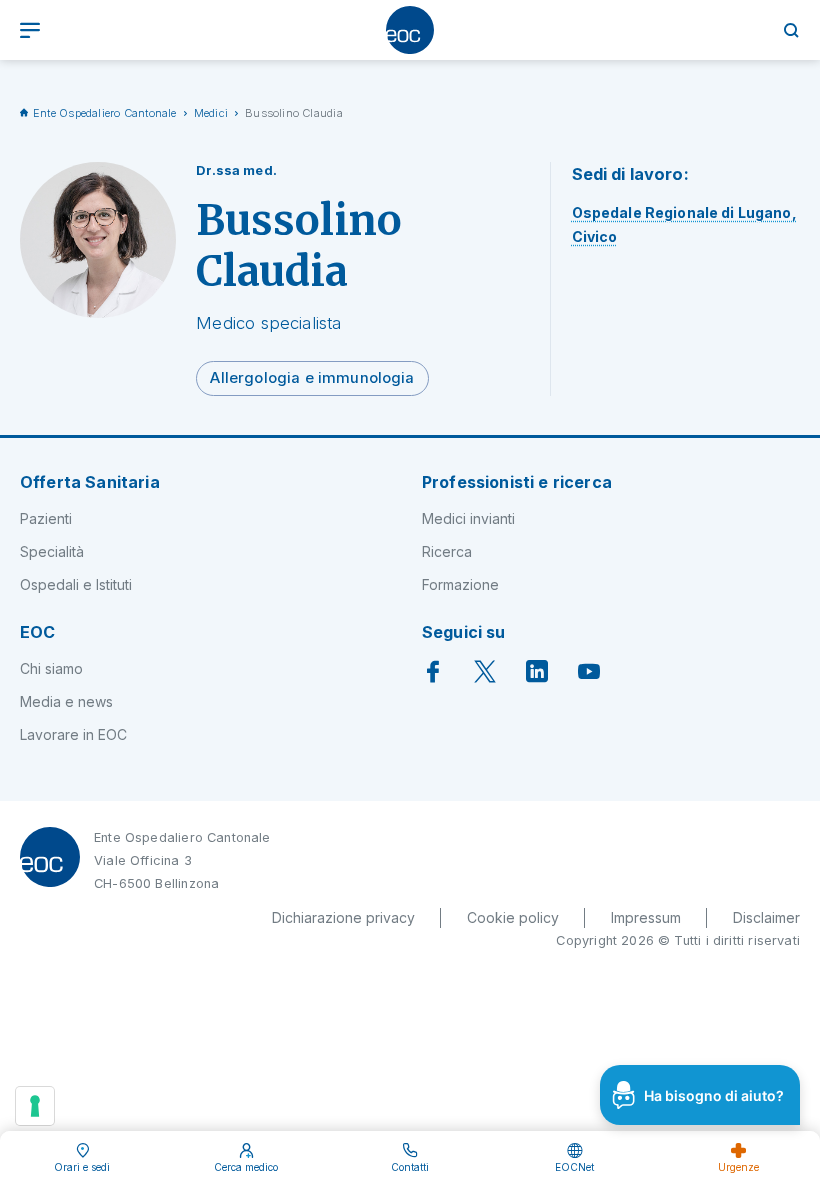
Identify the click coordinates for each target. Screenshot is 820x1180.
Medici (211, 113)
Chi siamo (51, 668)
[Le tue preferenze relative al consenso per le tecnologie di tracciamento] (35, 1106)
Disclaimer (766, 917)
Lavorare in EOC (73, 734)
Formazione (460, 584)
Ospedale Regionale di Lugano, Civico (684, 224)
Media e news (66, 701)
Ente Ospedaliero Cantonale (105, 113)
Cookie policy (513, 917)
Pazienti (46, 518)
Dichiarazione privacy (343, 917)
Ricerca (447, 551)
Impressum (646, 917)
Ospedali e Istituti (76, 584)
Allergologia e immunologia (312, 378)
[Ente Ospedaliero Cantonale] (410, 30)
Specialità (52, 551)
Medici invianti (468, 518)
